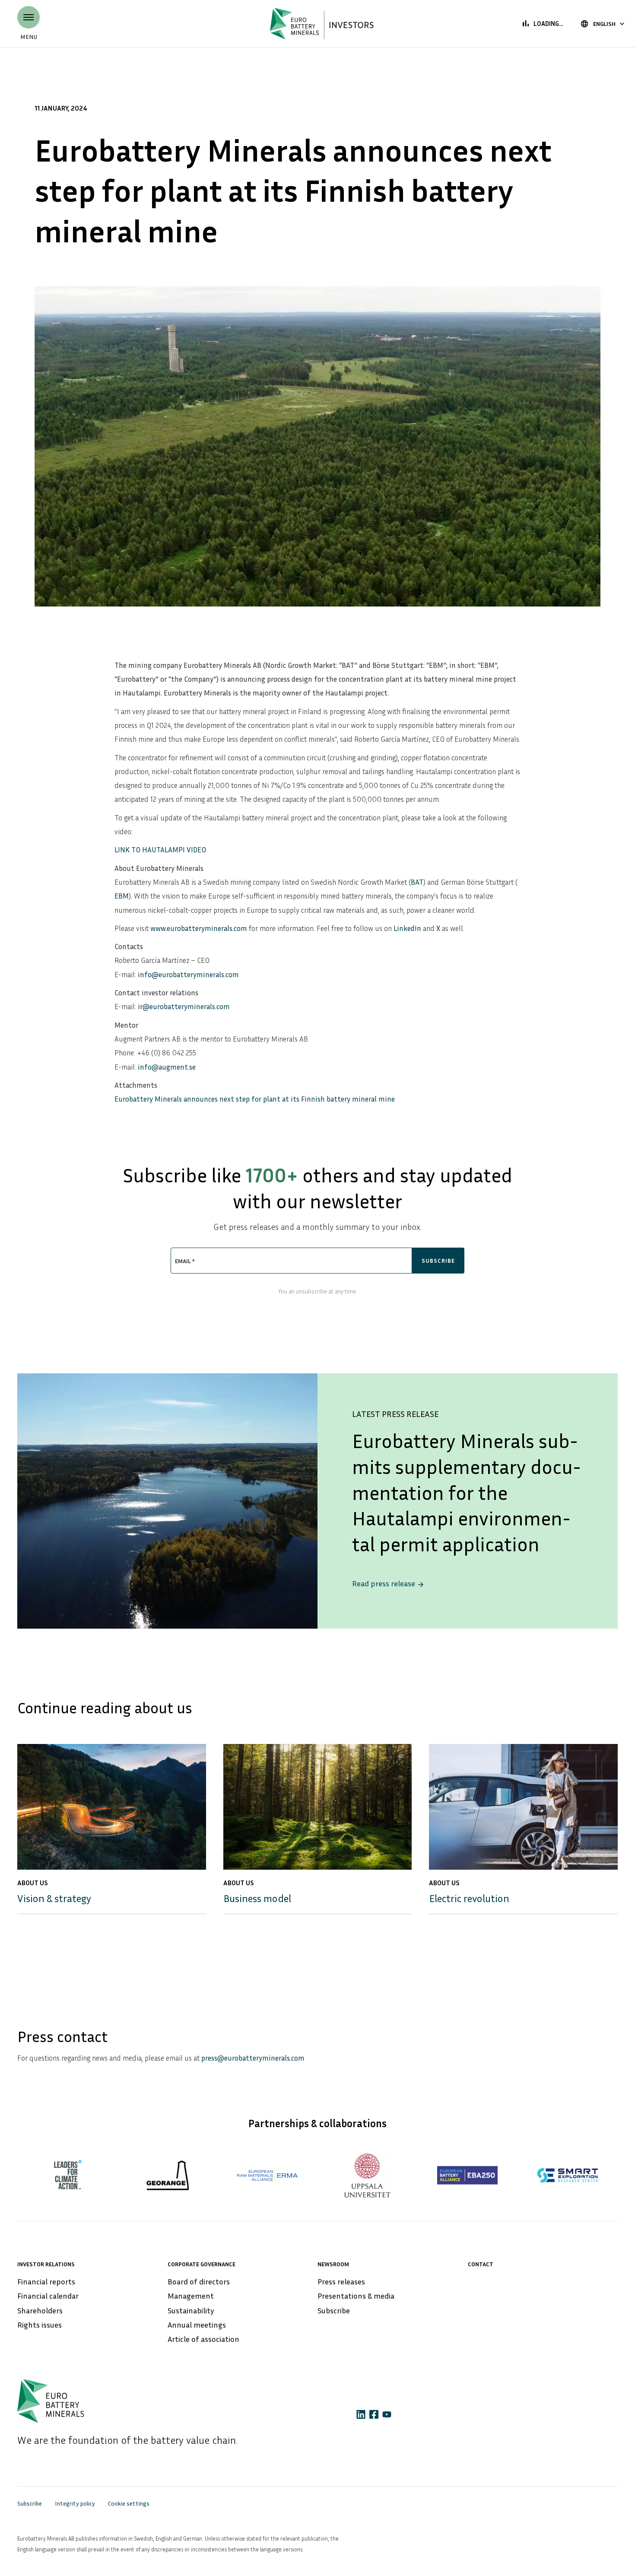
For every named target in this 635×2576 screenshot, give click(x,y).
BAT (417, 882)
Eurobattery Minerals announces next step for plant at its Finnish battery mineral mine (255, 1099)
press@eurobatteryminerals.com (253, 2058)
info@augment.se (167, 1067)
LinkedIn (407, 928)
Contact (481, 2264)
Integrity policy (75, 2503)
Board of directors (199, 2281)
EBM (122, 896)
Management (191, 2296)
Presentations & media (356, 2296)
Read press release (388, 1583)
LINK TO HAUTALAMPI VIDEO (160, 850)
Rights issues (40, 2325)
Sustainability (191, 2310)
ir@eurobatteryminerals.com (184, 1006)
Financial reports (46, 2281)
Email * (185, 1261)
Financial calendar (48, 2296)
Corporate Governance (202, 2264)
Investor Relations (46, 2264)
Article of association (203, 2339)
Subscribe (334, 2310)
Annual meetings (197, 2325)
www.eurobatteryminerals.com (199, 928)
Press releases (341, 2281)
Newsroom (333, 2264)
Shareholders (40, 2310)
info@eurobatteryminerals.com (188, 974)
